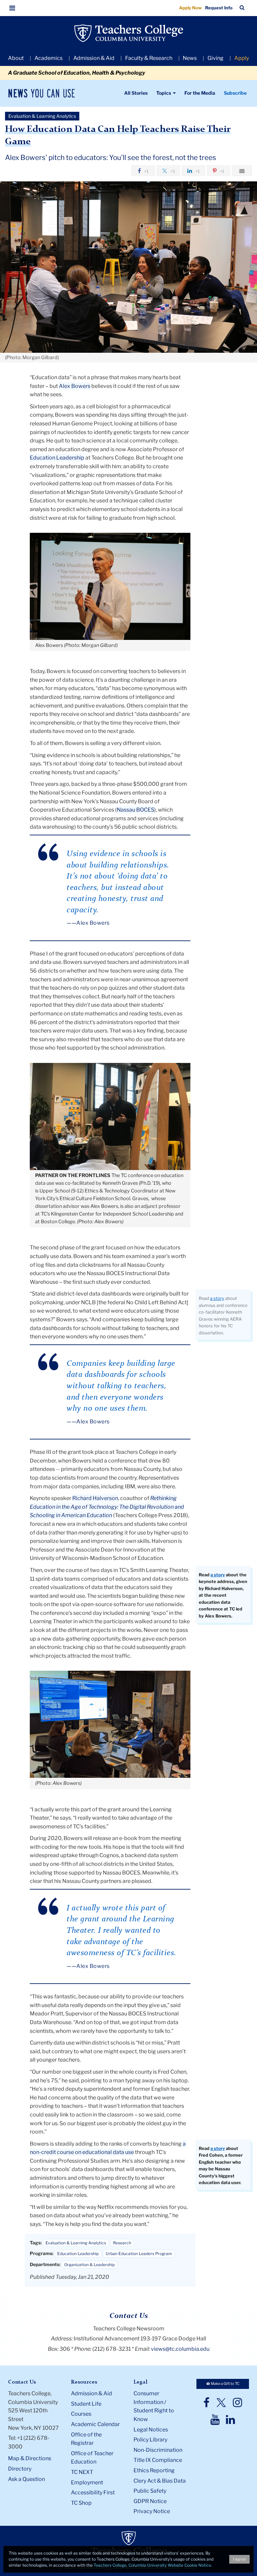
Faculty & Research (149, 58)
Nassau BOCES (136, 810)
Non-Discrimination (158, 2450)
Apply (242, 58)
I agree (239, 2559)
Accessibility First (93, 2492)
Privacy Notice (152, 2511)
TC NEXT (82, 2472)
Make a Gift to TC (225, 2384)
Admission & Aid (94, 58)
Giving (216, 58)
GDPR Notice (150, 2501)
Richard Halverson (95, 1498)
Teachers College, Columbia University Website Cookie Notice (152, 2565)
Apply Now (190, 8)
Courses (81, 2414)
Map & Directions (30, 2458)
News (190, 58)
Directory (20, 2469)
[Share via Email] (242, 171)
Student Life (86, 2404)
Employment (87, 2482)
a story (217, 1298)
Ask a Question (26, 2479)
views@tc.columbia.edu (180, 2349)
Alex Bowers (75, 386)
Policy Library (150, 2440)
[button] (12, 8)
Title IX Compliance (158, 2460)
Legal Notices (151, 2430)
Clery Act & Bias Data (160, 2481)
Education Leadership (57, 458)
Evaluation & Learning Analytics (76, 2243)
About (16, 58)
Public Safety (150, 2491)
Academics (49, 58)
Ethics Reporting (154, 2470)
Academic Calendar (95, 2424)
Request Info (219, 8)
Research (122, 2243)
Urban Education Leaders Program (139, 2254)
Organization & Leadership (90, 2265)
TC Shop (81, 2503)
